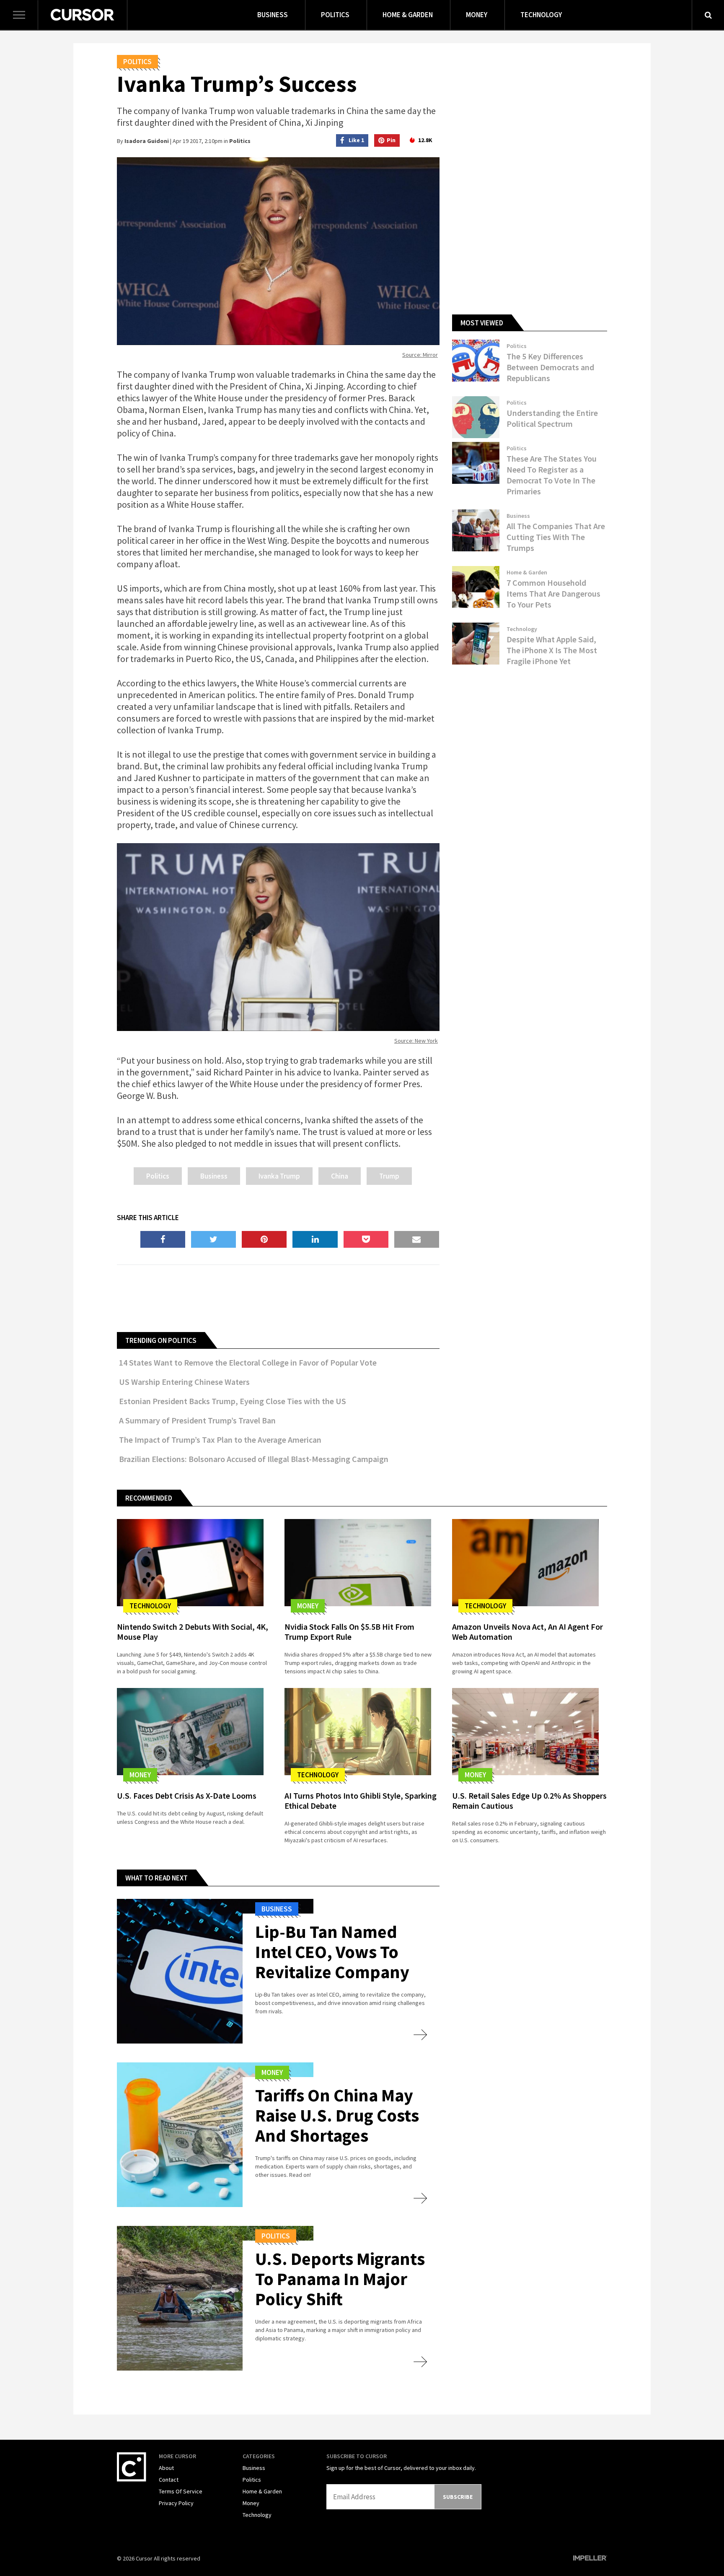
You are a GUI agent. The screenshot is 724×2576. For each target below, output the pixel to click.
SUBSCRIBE (458, 2497)
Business (273, 15)
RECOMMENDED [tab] (149, 1498)
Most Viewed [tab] (482, 323)
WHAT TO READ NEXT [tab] (156, 1878)
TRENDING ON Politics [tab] (161, 1340)
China (340, 1176)
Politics (335, 15)
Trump (389, 1176)
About (166, 2468)
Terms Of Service (181, 2491)
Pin (391, 140)
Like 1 (356, 140)
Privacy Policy (176, 2503)
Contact (169, 2480)
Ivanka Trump (279, 1176)
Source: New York (416, 1041)
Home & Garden (408, 15)
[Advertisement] (278, 1297)
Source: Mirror (420, 355)
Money (477, 15)
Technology (541, 15)
